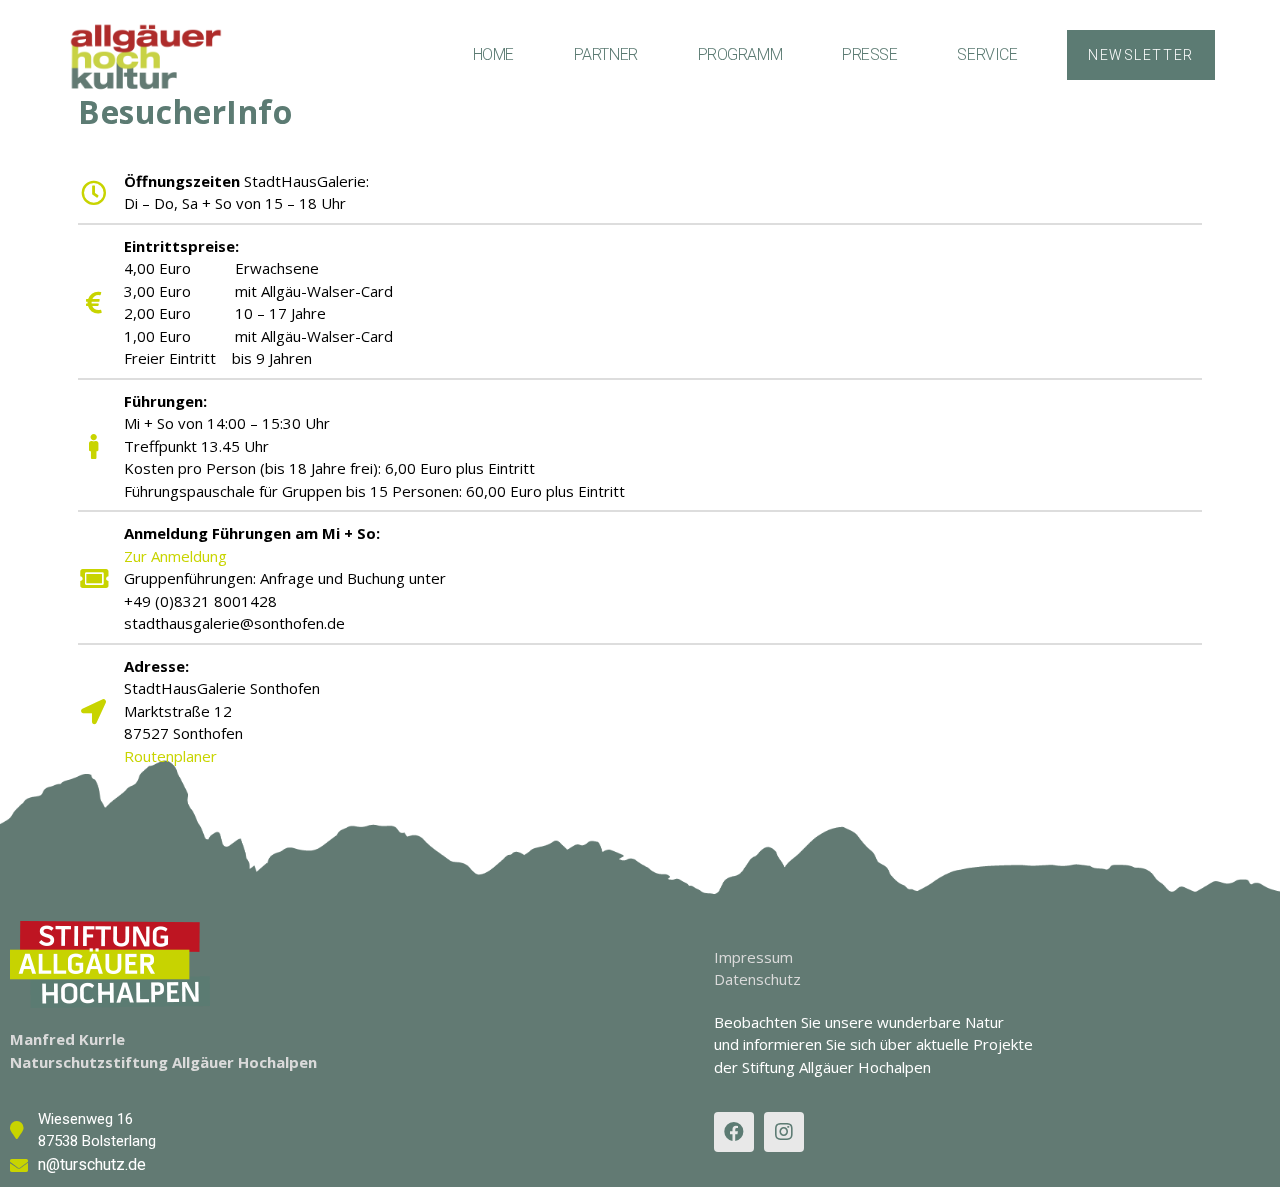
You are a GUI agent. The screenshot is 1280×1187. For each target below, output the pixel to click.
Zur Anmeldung (175, 556)
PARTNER (606, 54)
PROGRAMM (740, 54)
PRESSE (869, 54)
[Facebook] (734, 1132)
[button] (1140, 55)
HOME (493, 54)
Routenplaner (170, 756)
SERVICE (987, 54)
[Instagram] (784, 1132)
